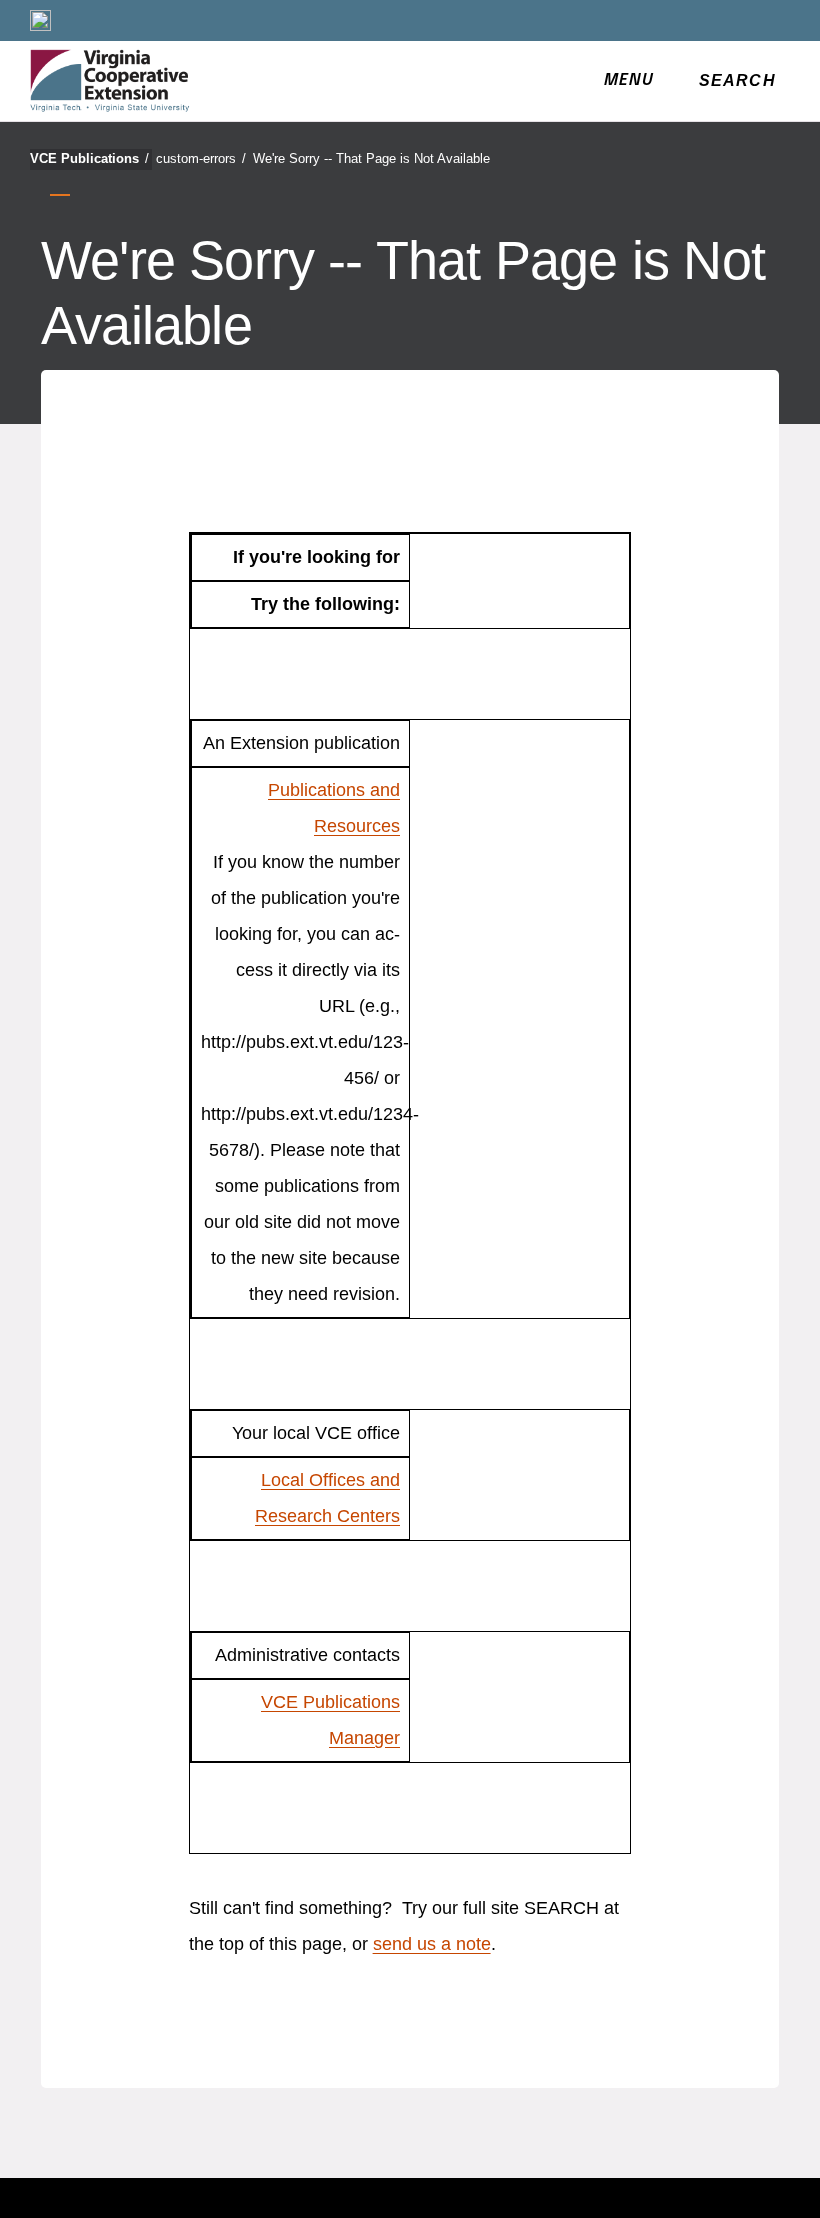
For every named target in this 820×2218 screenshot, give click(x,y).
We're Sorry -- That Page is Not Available (371, 158)
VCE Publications (89, 158)
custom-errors (201, 158)
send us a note (432, 1944)
